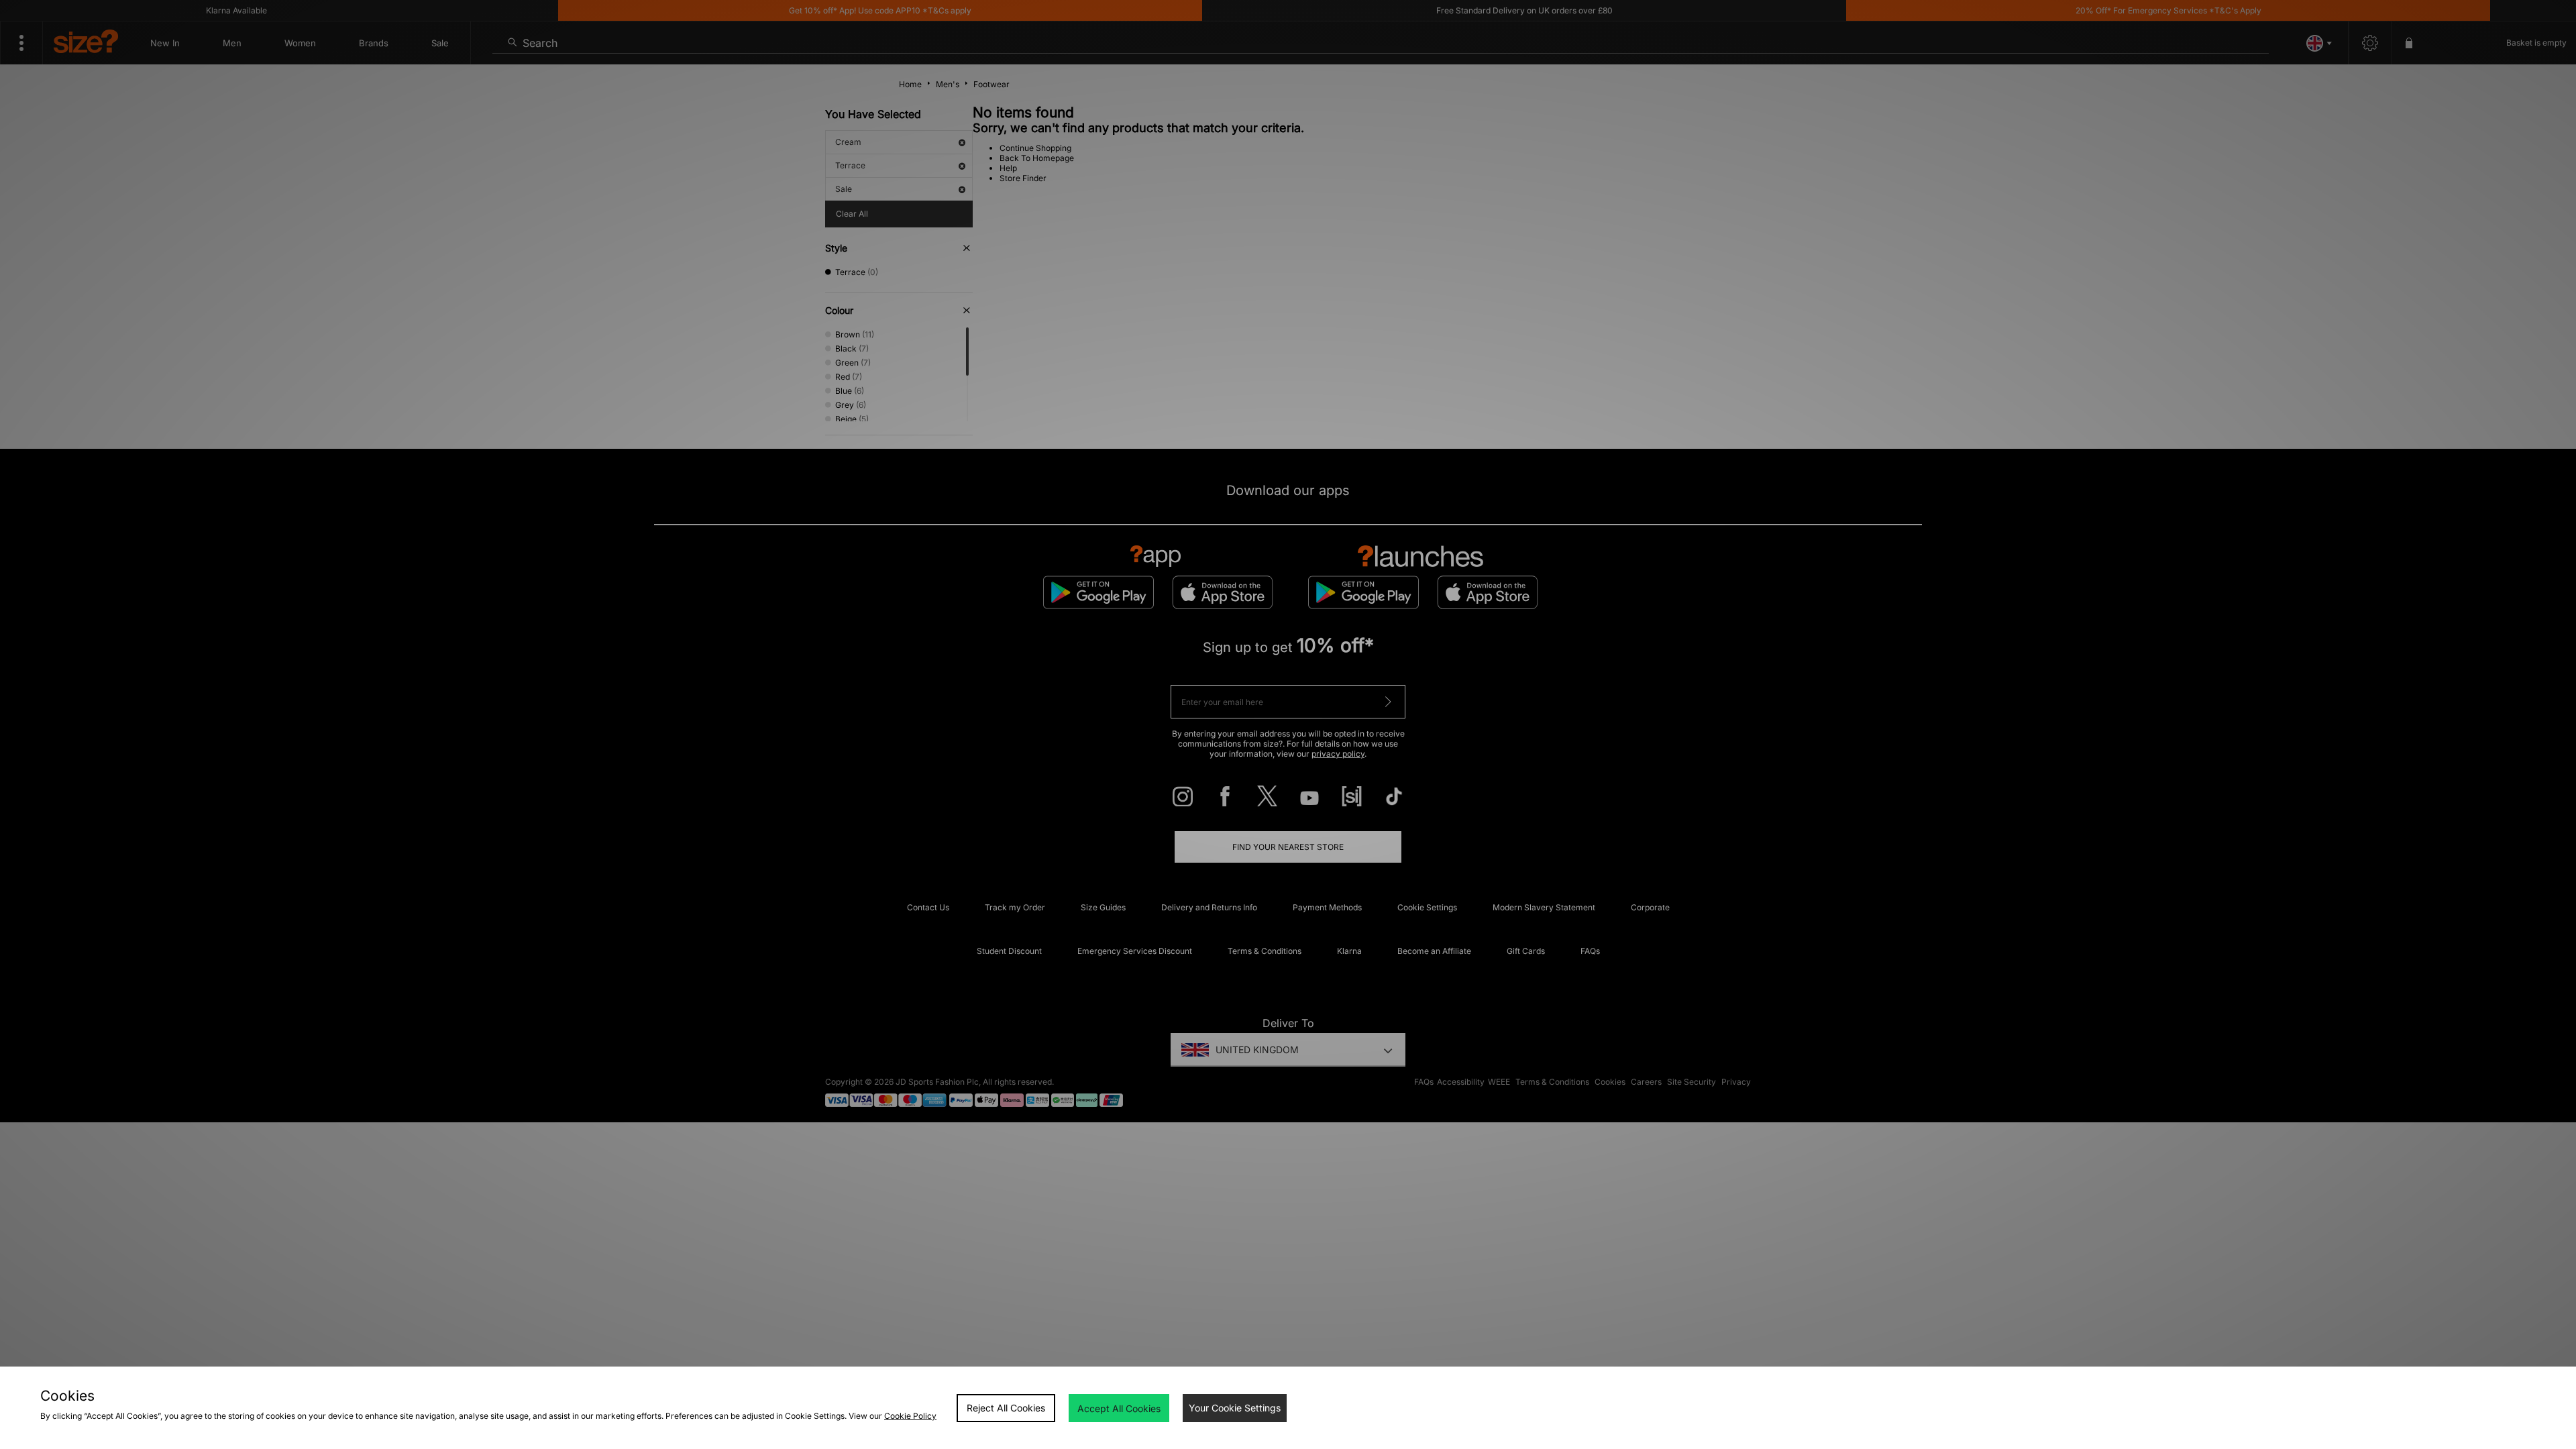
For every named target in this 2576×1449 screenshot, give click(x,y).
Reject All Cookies (1006, 1408)
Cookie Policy (910, 1416)
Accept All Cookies (1119, 1408)
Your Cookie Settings (1235, 1408)
